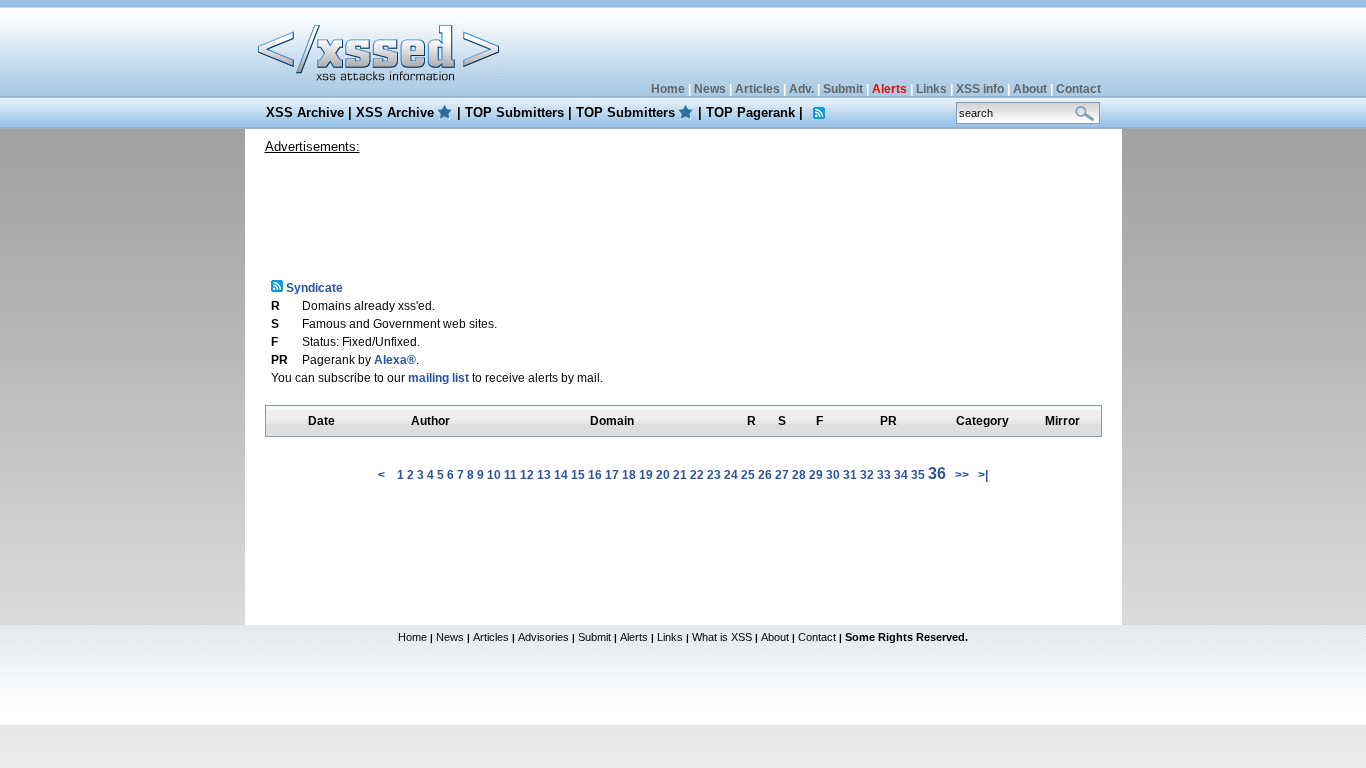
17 (612, 475)
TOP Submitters (514, 112)
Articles (757, 89)
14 (561, 475)
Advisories (543, 637)
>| (983, 475)
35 (918, 475)
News (710, 89)
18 (629, 475)
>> (962, 475)
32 (867, 475)
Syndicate (313, 288)
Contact (1078, 89)
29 (816, 475)
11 (510, 475)
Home (668, 89)
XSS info (980, 89)
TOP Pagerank (750, 112)
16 (595, 475)
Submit (843, 89)
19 (646, 475)
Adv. (801, 89)
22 (697, 475)
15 (578, 475)
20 (663, 475)
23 (714, 475)
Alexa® (395, 360)
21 (680, 475)
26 (765, 475)
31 (850, 475)
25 (748, 475)
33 (884, 475)
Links (931, 89)
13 (544, 475)
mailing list (438, 378)
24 (731, 475)
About (1030, 89)
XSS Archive (305, 112)
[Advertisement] (683, 209)
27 (782, 475)
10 (494, 475)
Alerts (634, 637)
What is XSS (722, 637)
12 (527, 475)
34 (901, 475)
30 (833, 475)
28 (799, 475)
